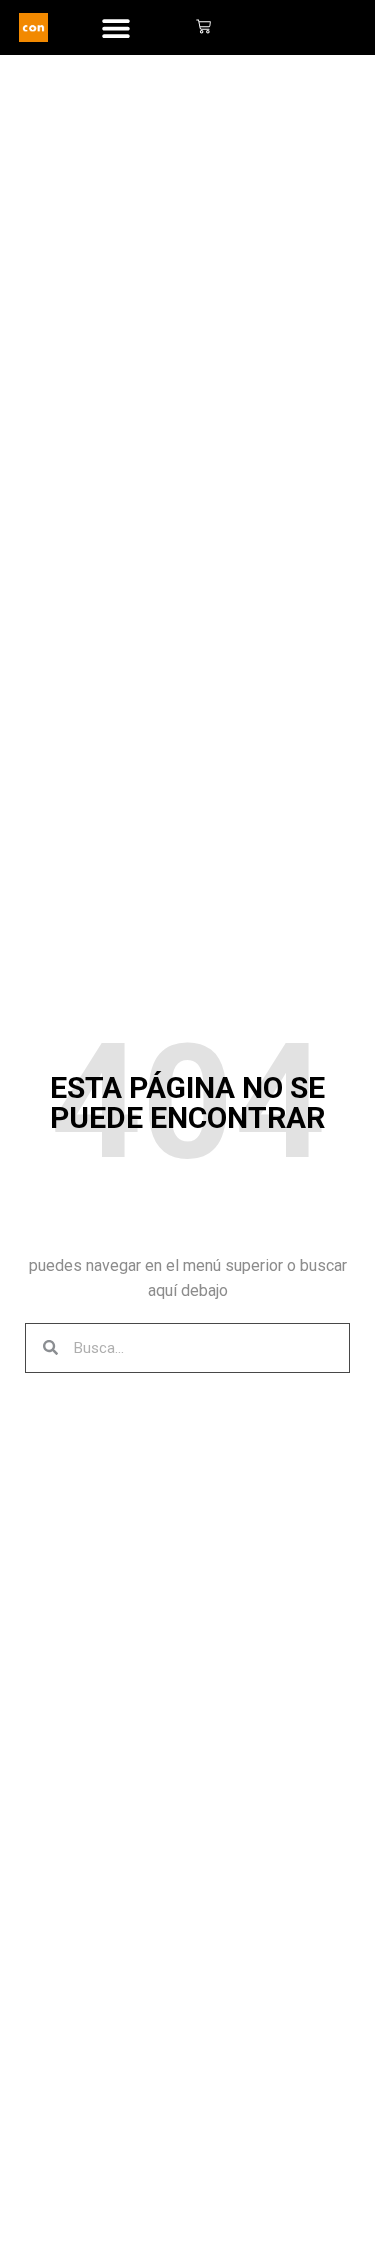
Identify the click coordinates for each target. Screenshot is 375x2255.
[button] (116, 27)
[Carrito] (203, 28)
